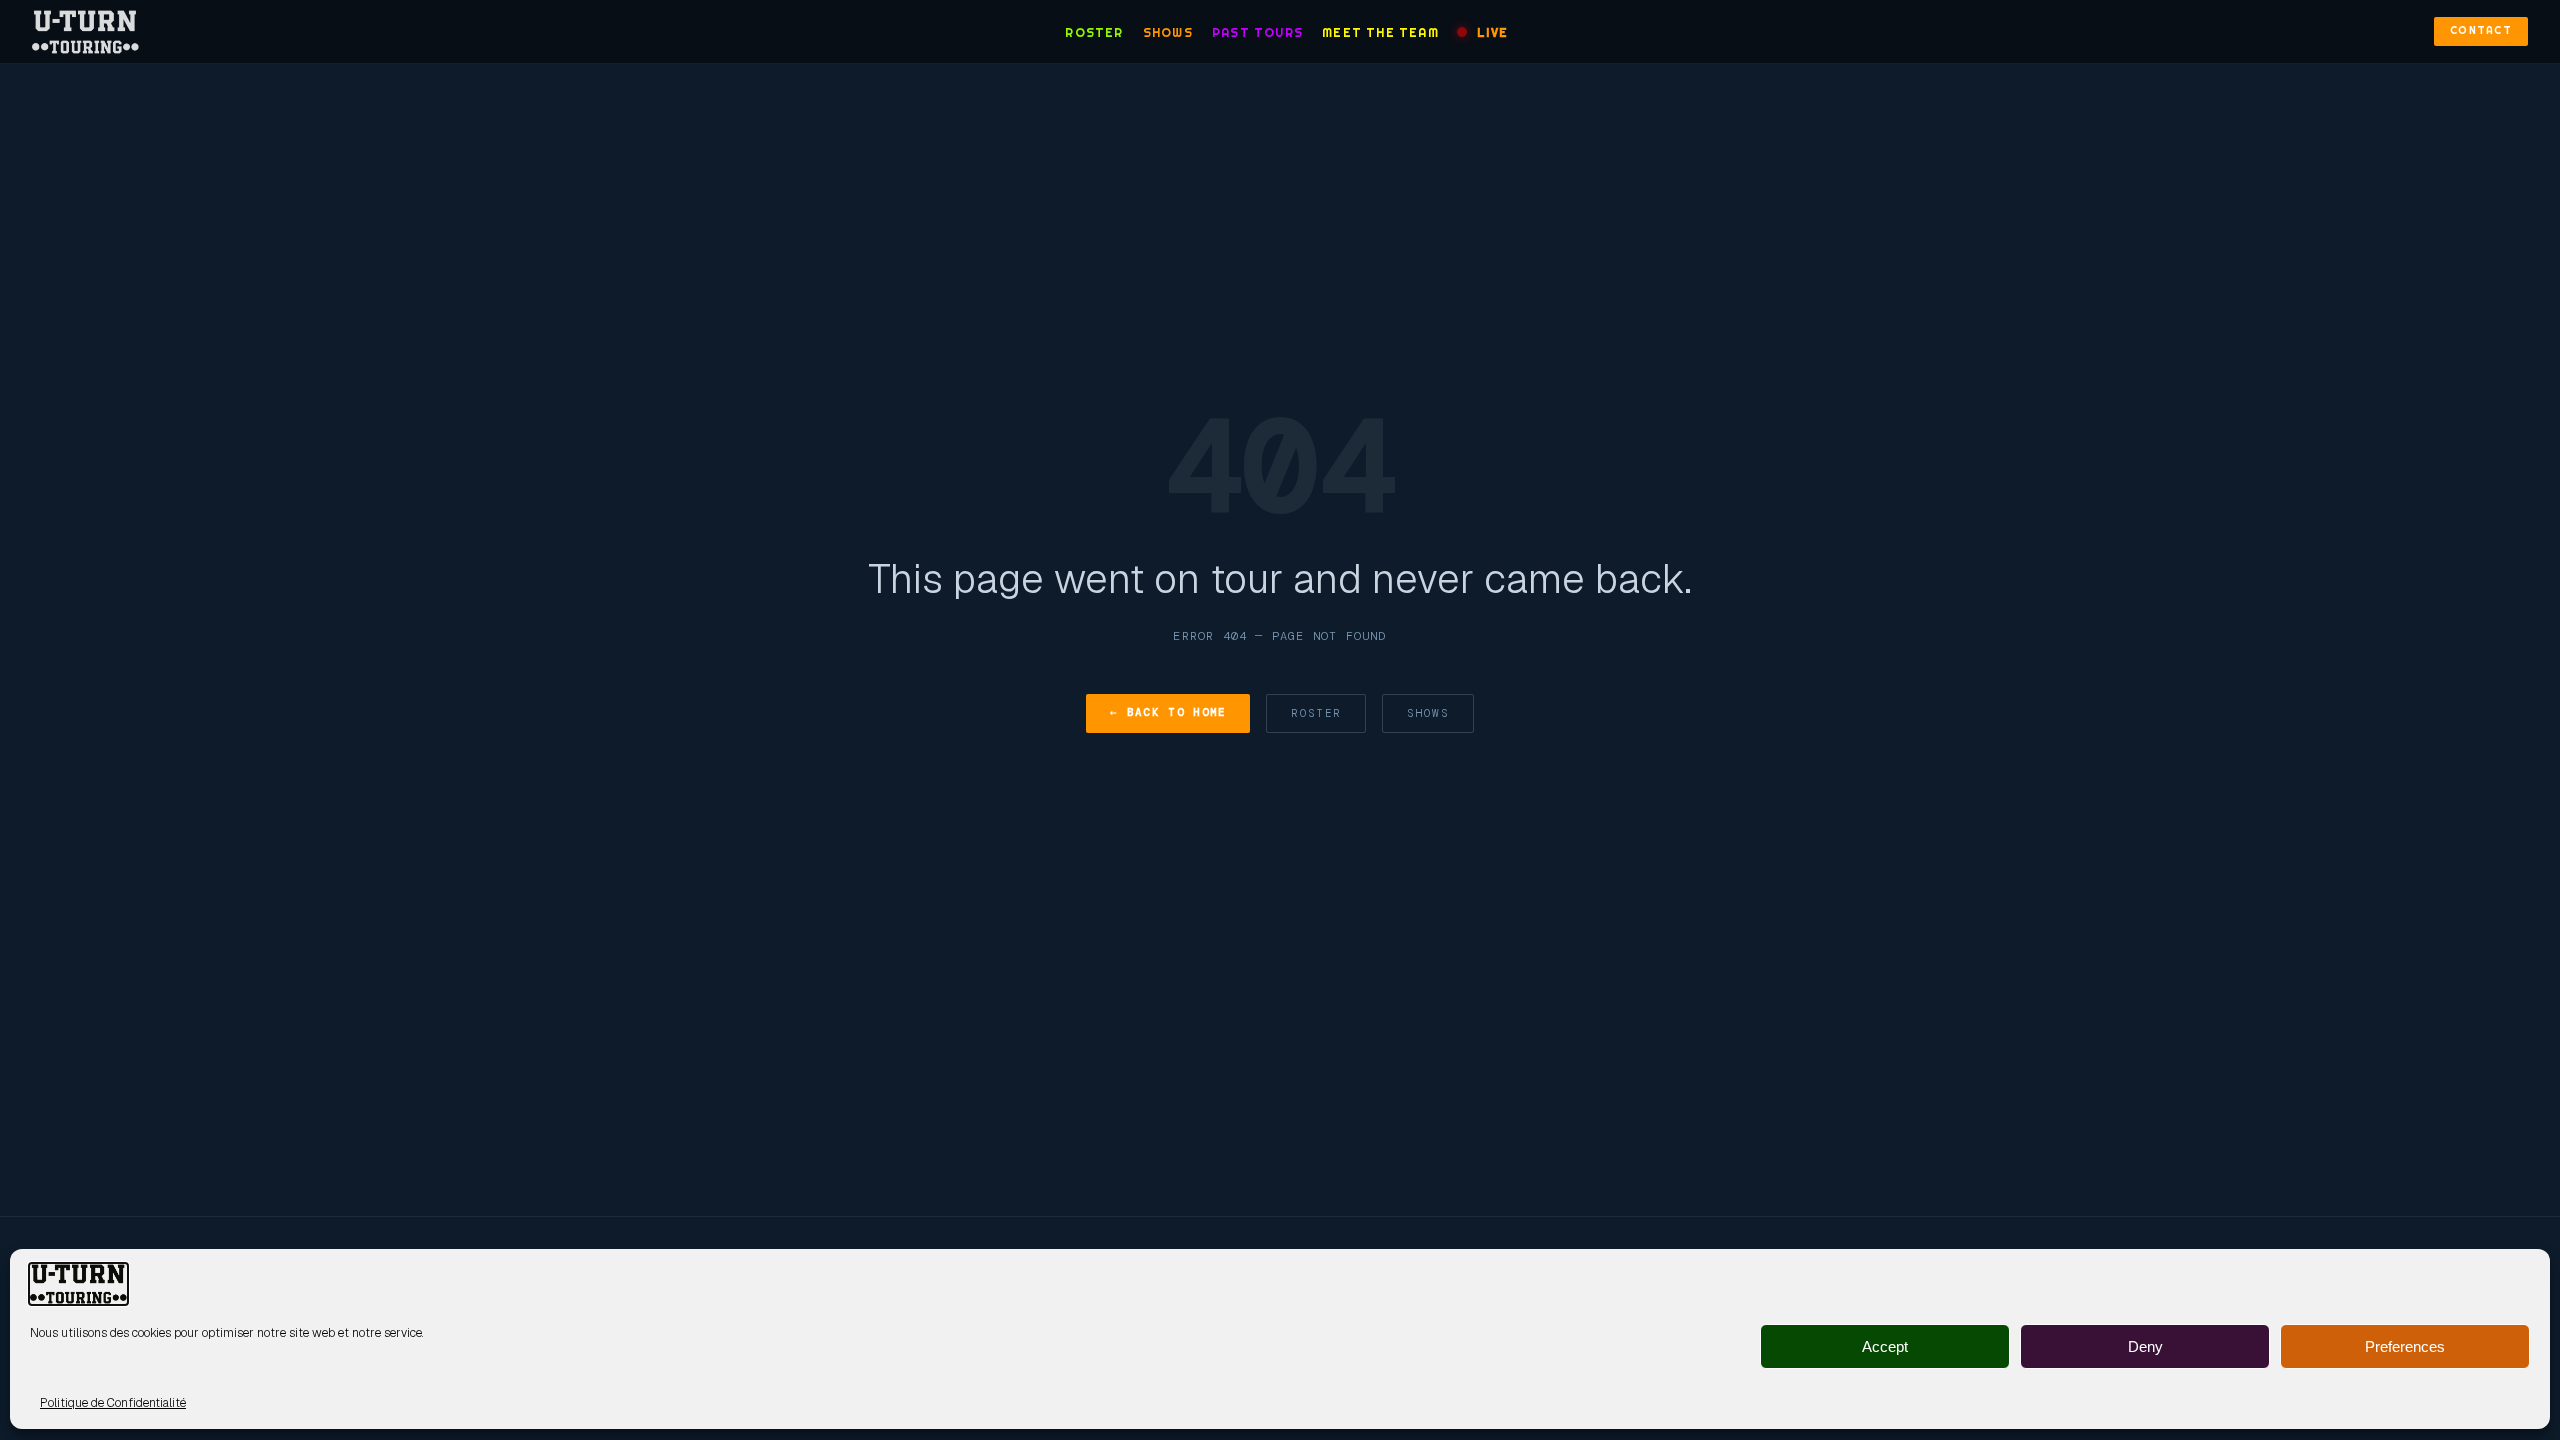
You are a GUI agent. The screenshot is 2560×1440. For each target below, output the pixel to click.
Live (1492, 32)
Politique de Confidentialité (113, 1403)
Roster (1094, 32)
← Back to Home (1168, 712)
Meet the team (1380, 32)
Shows (1168, 32)
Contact (2481, 30)
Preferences (2405, 1346)
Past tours (1257, 32)
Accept (1885, 1346)
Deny (2145, 1346)
